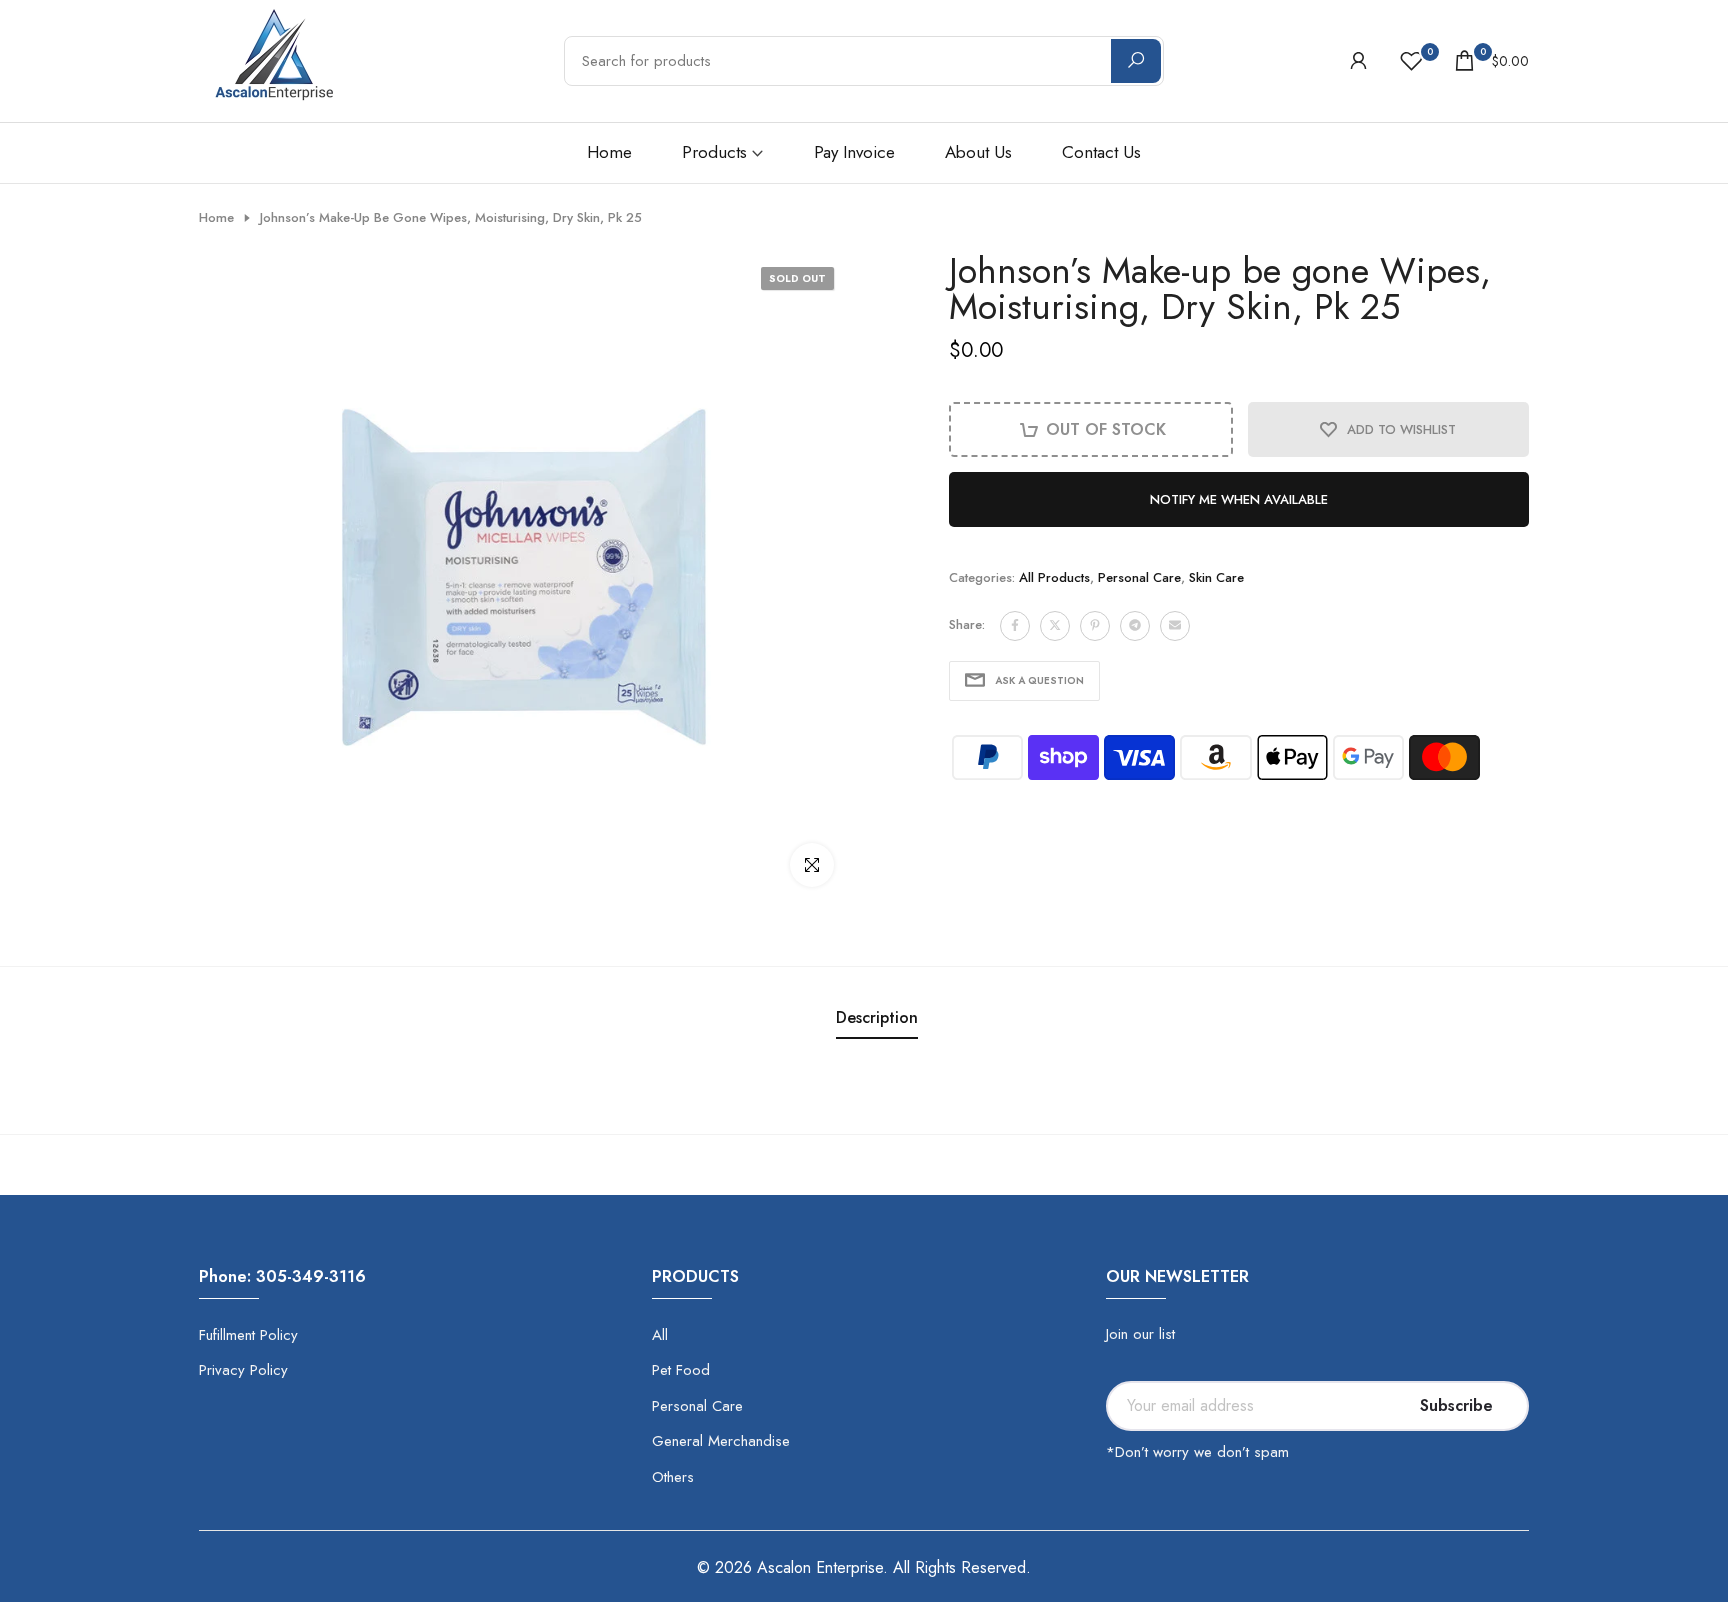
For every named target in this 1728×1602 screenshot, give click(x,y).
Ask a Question (1039, 679)
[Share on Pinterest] (1095, 625)
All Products (1054, 577)
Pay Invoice (854, 152)
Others (673, 1477)
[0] (1411, 60)
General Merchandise (721, 1441)
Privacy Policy (243, 1370)
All (660, 1335)
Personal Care (1139, 577)
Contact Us (1101, 152)
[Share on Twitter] (1055, 625)
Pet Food (681, 1370)
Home (609, 152)
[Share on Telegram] (1135, 625)
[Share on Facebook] (1015, 625)
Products (714, 152)
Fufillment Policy (248, 1335)
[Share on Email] (1175, 625)
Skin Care (1216, 577)
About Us (978, 152)
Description (877, 1017)
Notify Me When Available (1239, 499)
